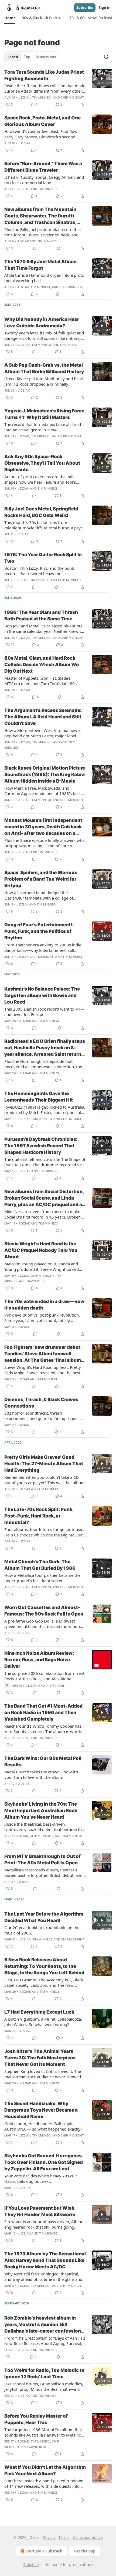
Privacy (49, 2537)
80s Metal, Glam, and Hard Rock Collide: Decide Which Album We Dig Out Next (42, 665)
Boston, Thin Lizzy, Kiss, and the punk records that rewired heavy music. (39, 571)
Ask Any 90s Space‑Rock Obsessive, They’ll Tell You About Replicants (42, 463)
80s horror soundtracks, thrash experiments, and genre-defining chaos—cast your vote (43, 1416)
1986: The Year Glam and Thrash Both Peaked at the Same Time (41, 615)
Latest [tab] (13, 57)
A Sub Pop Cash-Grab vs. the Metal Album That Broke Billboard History (44, 368)
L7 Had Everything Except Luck (39, 2012)
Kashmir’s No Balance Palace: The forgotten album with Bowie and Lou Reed (42, 995)
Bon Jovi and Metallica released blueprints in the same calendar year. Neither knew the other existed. (45, 628)
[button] (10, 18)
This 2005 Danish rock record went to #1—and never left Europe (44, 1012)
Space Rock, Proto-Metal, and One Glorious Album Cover (42, 121)
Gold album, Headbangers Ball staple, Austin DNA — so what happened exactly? (43, 2126)
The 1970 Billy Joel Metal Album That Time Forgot (40, 265)
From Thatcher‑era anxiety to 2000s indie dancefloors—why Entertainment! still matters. (43, 947)
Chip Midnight (72, 97)
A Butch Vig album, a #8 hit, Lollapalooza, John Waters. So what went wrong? (43, 2022)
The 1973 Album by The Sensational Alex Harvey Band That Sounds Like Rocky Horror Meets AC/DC (45, 2260)
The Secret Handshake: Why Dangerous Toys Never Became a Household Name (41, 2110)
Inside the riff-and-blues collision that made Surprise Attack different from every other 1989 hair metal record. (45, 88)
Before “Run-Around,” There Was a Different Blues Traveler (43, 167)
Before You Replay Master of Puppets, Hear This (36, 2419)
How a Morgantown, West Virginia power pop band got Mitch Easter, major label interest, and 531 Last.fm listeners (43, 733)
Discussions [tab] (46, 57)
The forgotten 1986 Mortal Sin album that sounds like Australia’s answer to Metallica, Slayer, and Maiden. (44, 2432)
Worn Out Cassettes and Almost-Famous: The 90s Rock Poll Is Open (44, 1611)
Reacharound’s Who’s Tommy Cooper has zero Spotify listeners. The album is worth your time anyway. (43, 1729)
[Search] (106, 57)
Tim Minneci (42, 97)
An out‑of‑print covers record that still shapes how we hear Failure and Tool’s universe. (40, 479)
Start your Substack (44, 2551)
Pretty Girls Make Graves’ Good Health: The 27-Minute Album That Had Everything (44, 1464)
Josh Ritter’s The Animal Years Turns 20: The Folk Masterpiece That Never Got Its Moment (40, 2058)
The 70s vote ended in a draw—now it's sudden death (44, 1305)
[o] (102, 79)
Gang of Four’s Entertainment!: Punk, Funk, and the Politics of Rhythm (39, 931)
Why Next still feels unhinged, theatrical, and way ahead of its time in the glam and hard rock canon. (43, 2277)
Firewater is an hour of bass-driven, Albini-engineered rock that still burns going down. (44, 2224)
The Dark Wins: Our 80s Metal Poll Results (43, 1761)
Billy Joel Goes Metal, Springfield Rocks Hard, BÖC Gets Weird (41, 512)
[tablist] (32, 57)
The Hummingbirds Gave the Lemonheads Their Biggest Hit (39, 1097)
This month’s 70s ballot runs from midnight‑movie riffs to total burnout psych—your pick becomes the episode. (45, 525)
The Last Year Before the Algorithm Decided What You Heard (44, 1917)
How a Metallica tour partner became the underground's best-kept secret (42, 1578)
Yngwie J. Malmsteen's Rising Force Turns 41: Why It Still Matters (44, 414)
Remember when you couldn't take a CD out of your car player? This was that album (45, 1480)
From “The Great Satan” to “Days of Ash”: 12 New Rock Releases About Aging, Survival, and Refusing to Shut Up (45, 2341)
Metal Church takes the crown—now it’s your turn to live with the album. (41, 1774)
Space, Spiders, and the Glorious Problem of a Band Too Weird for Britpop (41, 879)
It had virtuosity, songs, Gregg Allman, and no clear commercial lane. (44, 180)
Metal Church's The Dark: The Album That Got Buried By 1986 (40, 1565)
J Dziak (24, 97)
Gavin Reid (69, 345)
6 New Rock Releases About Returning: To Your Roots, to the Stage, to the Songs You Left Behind (44, 1966)
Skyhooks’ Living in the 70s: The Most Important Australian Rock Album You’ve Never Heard (41, 1810)
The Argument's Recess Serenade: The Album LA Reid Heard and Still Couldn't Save (43, 717)
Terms (64, 2537)
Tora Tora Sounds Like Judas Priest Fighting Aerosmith (44, 75)
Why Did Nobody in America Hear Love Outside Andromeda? (42, 323)
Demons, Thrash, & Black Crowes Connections (41, 1403)
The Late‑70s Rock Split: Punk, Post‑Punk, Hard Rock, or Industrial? (39, 1516)
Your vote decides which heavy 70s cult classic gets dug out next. (41, 2178)
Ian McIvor (55, 1686)
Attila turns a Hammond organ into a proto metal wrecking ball (44, 278)
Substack (31, 2564)
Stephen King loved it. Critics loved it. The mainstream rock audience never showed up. (43, 2074)
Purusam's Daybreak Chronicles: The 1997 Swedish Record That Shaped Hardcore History (41, 1146)
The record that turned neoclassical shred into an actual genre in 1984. (43, 427)
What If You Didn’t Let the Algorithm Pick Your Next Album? (45, 2470)
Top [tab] (27, 57)
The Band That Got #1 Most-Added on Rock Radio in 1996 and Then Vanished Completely (43, 1712)
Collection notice (88, 2537)
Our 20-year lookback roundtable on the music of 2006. (42, 1930)
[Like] (8, 2357)
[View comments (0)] (35, 248)
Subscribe (85, 8)
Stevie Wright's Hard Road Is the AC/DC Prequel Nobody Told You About (41, 1250)
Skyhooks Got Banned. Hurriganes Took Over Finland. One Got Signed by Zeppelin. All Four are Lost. (44, 2162)
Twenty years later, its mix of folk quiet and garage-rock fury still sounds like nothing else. (44, 336)
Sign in (105, 8)
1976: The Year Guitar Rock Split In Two (43, 558)
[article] (58, 88)
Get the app (85, 2551)
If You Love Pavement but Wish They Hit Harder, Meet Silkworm (40, 2211)
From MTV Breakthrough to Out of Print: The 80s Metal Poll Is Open (42, 1859)
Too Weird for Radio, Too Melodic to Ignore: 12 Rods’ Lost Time (44, 2373)
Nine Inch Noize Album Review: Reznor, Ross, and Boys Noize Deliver (39, 1660)
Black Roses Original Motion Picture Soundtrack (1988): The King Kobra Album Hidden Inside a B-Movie (45, 774)
